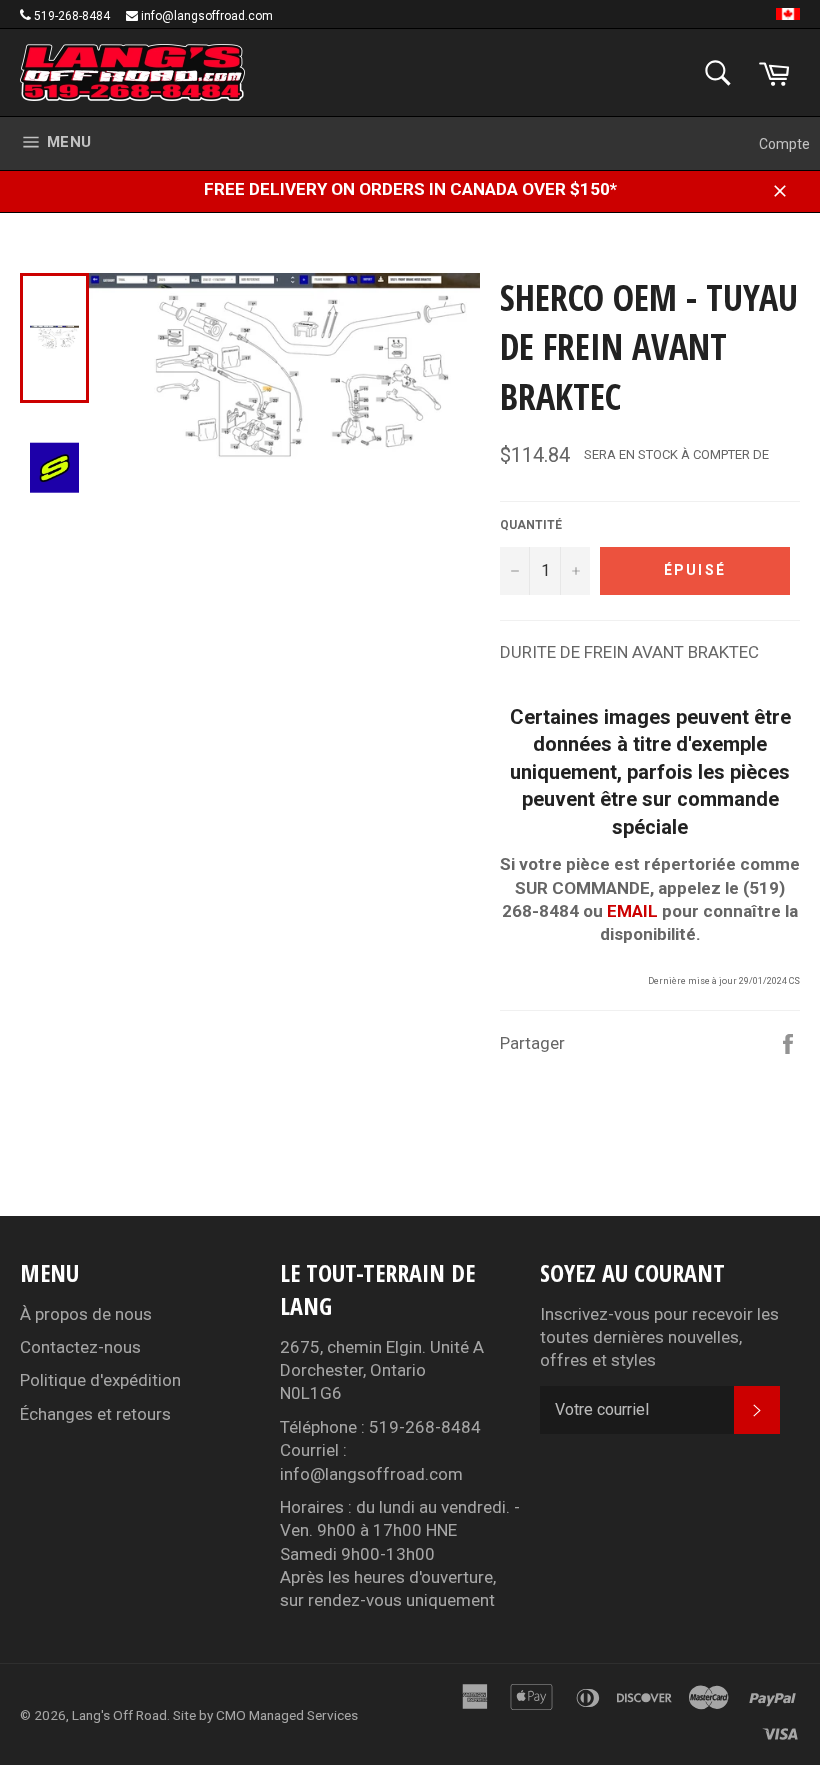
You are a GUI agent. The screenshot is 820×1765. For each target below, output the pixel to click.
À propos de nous (86, 1314)
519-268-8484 (72, 16)
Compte (784, 144)
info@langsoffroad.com (207, 16)
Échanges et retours (95, 1414)
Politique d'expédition (100, 1380)
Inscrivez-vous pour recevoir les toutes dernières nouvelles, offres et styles (659, 1337)
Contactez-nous (80, 1347)
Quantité (531, 525)
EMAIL (632, 911)
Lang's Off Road (119, 1715)
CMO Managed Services (287, 1715)
